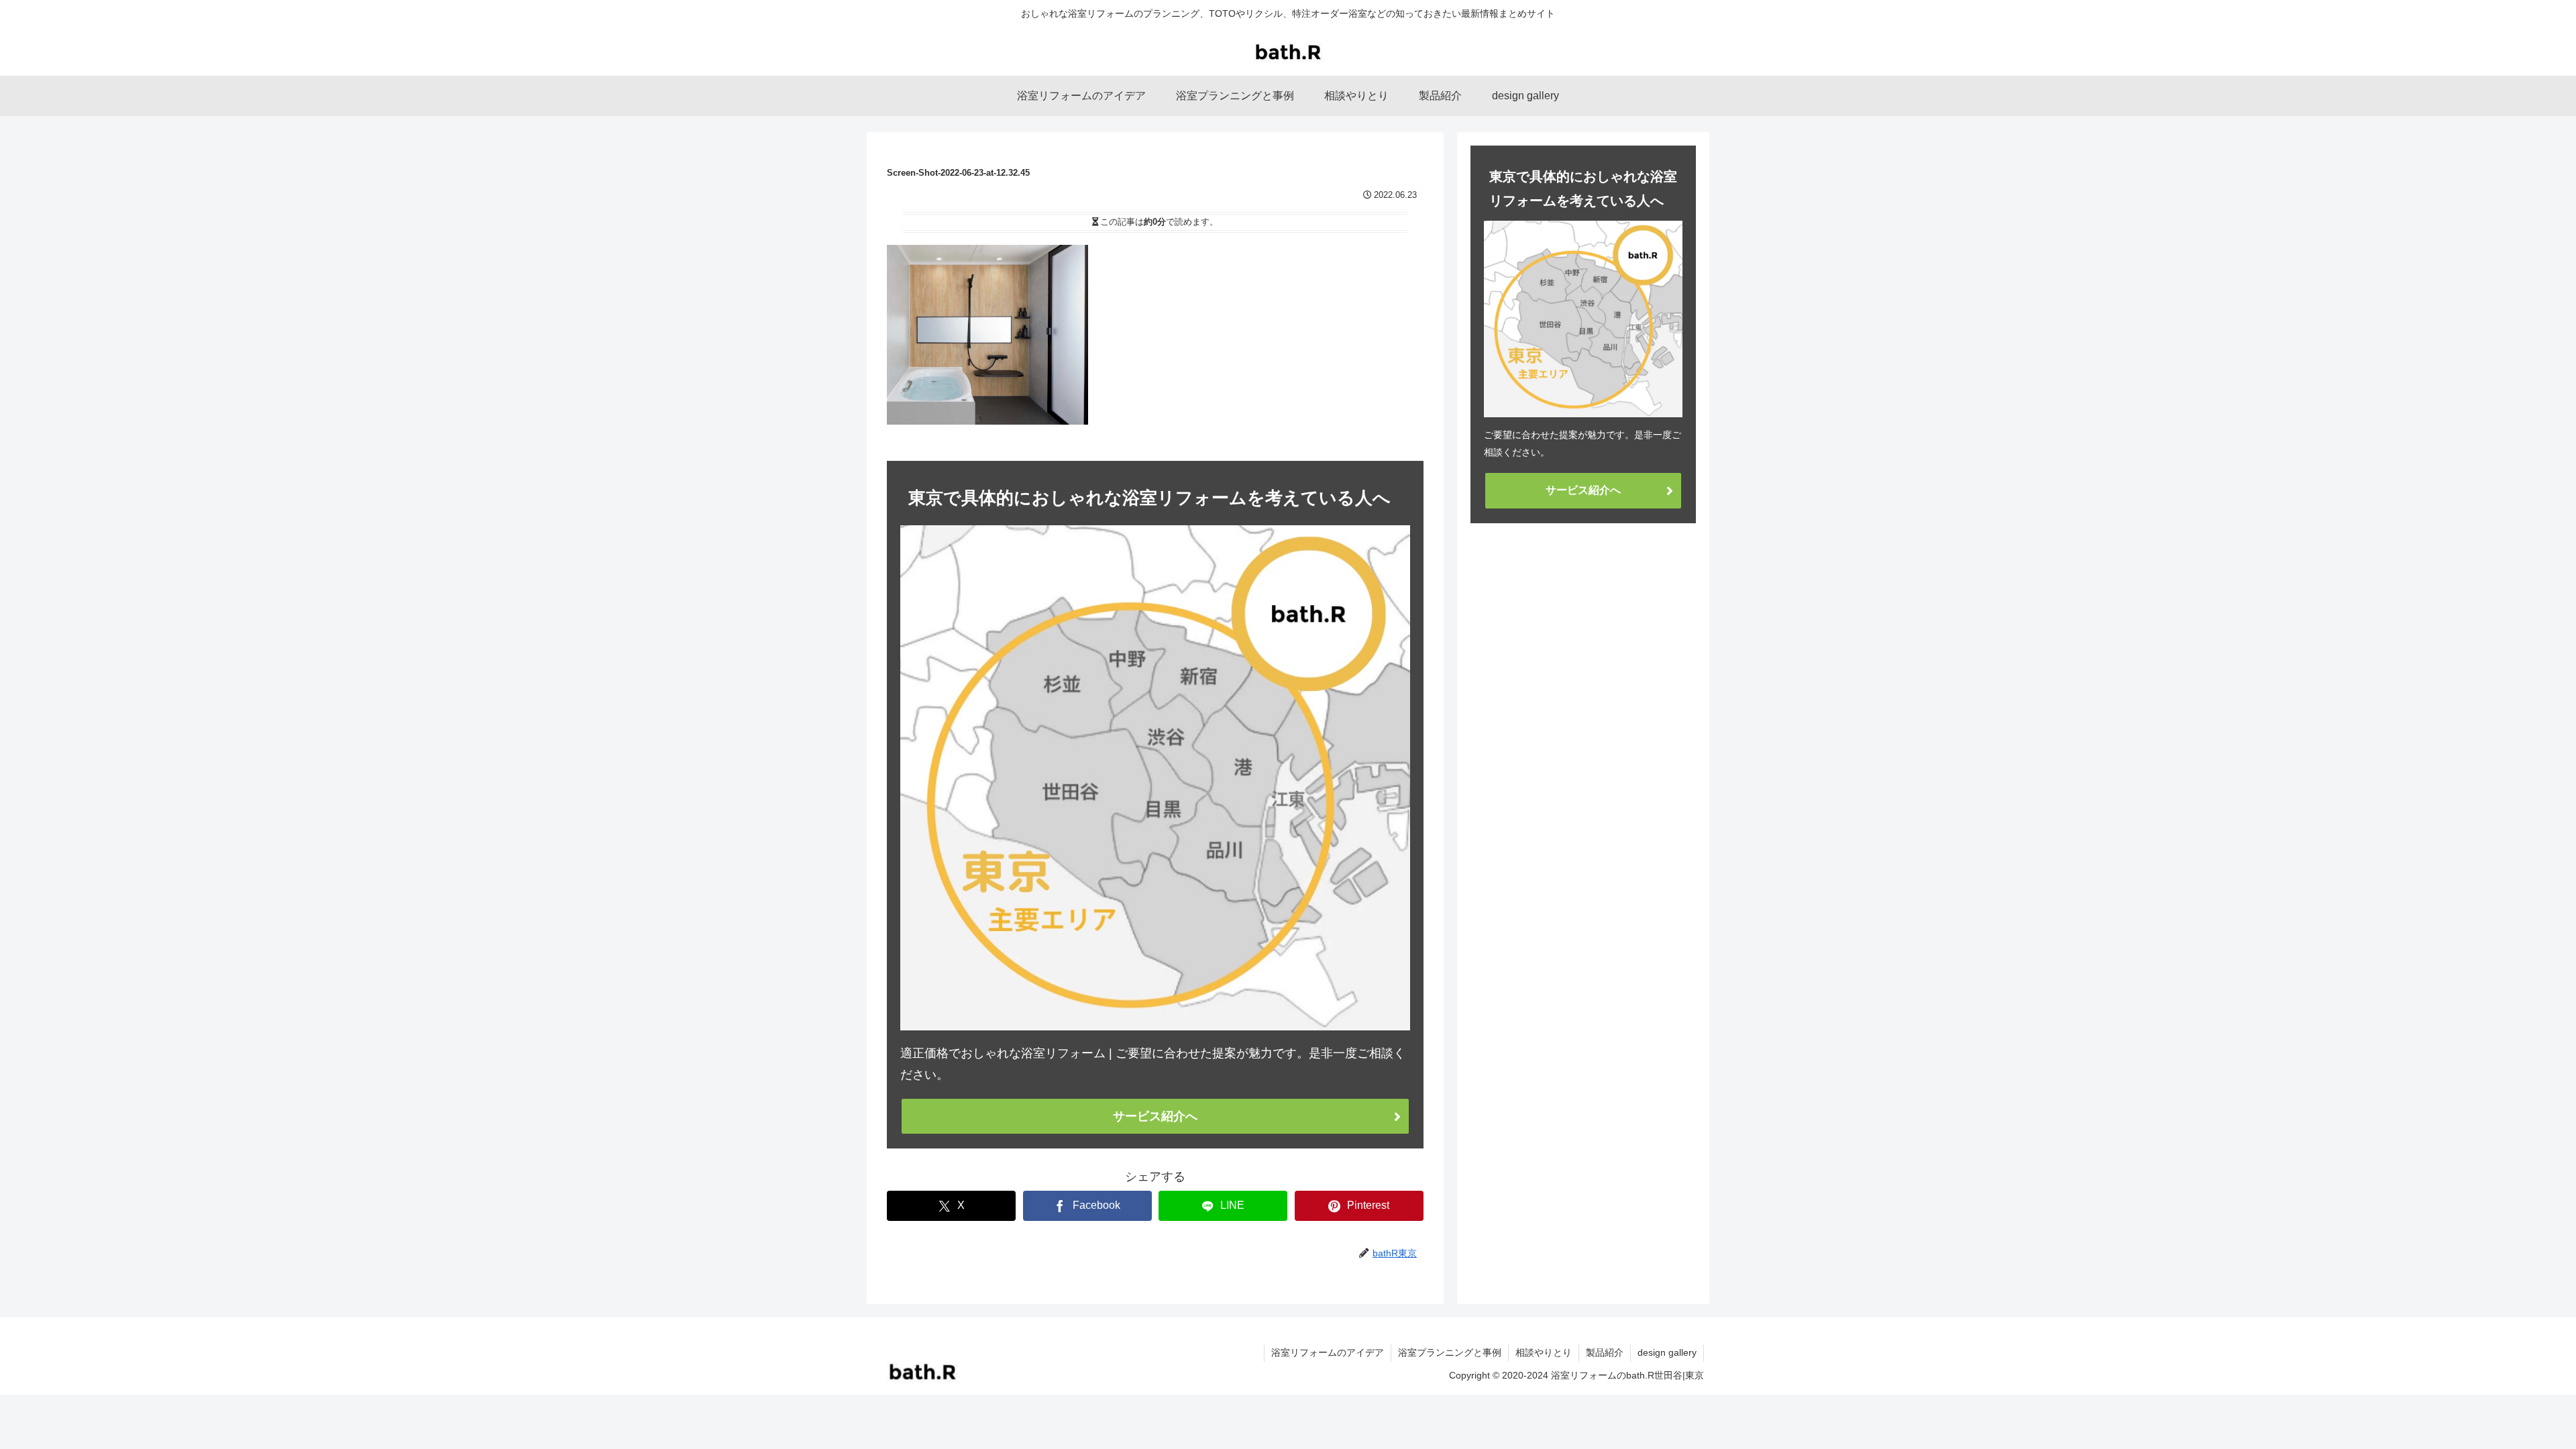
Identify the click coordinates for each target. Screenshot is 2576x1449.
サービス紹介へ (1155, 1116)
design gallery (1667, 1352)
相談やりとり (1544, 1352)
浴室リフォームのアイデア (1328, 1352)
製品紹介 (1605, 1352)
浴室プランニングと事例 (1450, 1352)
